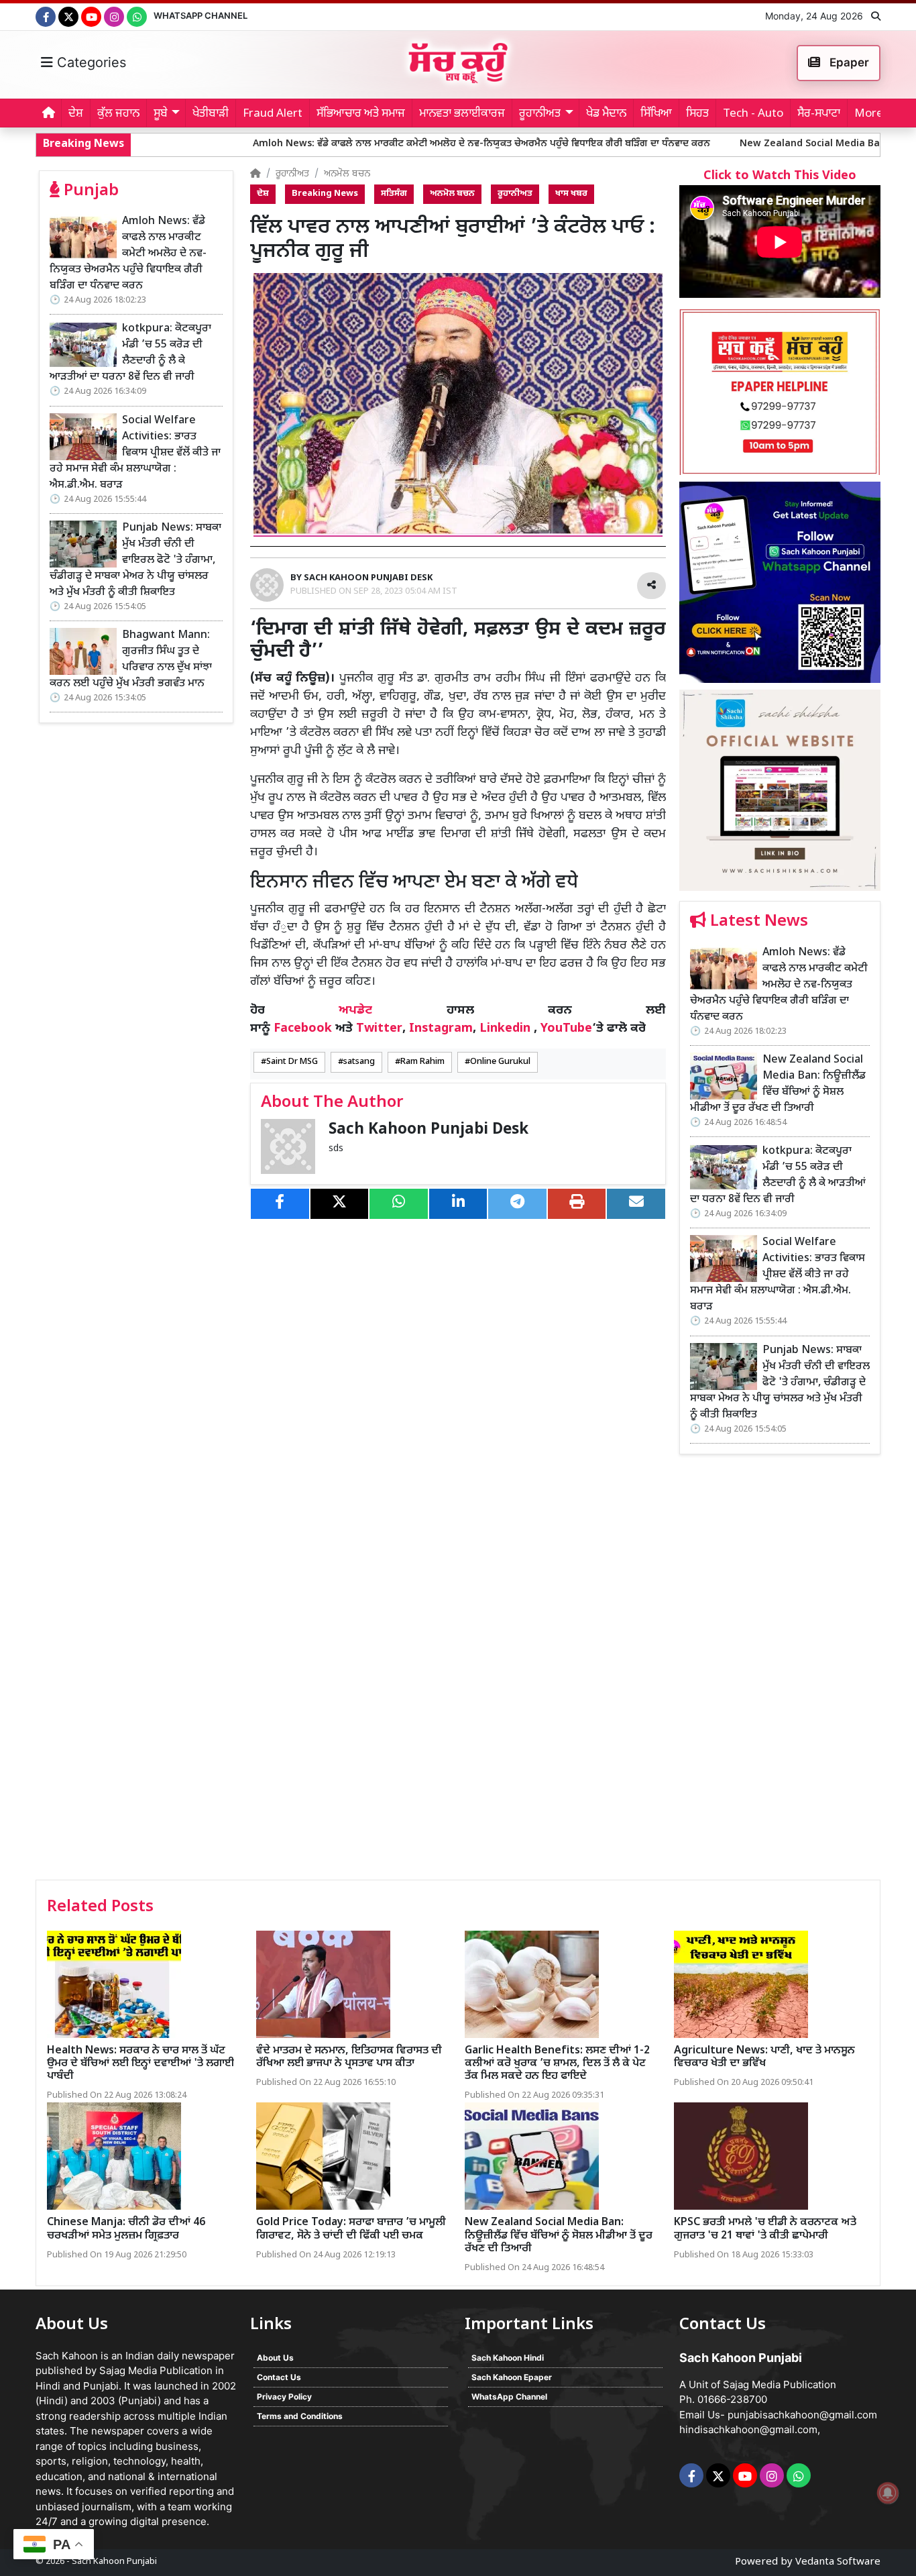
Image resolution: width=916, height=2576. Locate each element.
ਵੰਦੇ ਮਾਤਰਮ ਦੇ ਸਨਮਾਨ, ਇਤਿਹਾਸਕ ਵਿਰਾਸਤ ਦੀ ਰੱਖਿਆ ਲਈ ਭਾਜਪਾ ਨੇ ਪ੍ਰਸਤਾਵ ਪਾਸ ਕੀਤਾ (349, 2057)
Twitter (379, 1029)
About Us (275, 2358)
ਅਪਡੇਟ (355, 1011)
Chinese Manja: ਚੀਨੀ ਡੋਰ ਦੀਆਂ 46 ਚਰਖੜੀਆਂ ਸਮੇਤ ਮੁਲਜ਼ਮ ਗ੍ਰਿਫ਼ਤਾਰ (126, 2229)
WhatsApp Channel (201, 15)
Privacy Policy (284, 2397)
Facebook (303, 1029)
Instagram (441, 1029)
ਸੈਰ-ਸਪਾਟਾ (819, 114)
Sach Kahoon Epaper (512, 2377)
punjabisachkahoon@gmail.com (802, 2415)
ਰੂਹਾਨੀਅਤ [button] (540, 114)
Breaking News (325, 194)
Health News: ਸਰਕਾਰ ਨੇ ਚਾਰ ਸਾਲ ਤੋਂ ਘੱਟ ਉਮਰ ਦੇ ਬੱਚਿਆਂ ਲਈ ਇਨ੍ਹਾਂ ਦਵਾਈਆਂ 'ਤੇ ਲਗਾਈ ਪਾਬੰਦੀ (140, 2064)
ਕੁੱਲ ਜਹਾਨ (118, 114)
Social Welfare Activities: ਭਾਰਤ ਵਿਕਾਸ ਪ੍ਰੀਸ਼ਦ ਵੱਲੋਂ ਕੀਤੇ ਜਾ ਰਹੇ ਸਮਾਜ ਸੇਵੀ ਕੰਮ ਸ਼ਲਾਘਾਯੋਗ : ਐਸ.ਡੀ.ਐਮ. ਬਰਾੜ (135, 453)
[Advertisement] (780, 1672)
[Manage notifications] (888, 2493)
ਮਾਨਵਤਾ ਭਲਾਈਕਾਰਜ (462, 114)
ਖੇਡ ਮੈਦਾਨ (606, 114)
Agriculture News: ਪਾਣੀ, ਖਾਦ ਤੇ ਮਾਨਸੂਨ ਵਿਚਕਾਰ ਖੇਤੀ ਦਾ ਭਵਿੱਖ (764, 2057)
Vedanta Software (838, 2562)
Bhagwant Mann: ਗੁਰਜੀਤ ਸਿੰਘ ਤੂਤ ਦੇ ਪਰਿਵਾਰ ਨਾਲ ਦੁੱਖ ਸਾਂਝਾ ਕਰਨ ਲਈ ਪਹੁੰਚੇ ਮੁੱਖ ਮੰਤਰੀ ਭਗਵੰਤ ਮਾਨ (131, 660)
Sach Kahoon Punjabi (114, 2562)
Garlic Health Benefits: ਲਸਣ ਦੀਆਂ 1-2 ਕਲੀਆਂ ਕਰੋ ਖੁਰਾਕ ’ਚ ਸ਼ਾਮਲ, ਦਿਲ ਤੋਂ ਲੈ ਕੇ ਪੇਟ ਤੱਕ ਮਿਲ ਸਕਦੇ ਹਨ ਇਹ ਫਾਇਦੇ (557, 2064)
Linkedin (505, 1029)
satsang (359, 1062)
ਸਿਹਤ (697, 114)
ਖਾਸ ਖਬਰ (571, 194)
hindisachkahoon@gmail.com (748, 2429)
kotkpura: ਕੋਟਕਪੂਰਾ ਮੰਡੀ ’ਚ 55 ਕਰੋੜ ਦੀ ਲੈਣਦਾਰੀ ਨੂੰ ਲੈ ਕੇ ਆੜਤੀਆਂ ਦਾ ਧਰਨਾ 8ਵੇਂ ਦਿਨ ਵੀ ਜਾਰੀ (130, 353)
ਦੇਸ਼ (76, 114)
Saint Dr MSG (292, 1062)
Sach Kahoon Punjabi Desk (428, 1130)
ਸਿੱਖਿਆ (656, 114)
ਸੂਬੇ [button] (161, 114)
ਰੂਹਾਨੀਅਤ (292, 174)
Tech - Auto (753, 114)
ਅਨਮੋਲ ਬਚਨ (347, 174)
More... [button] (873, 114)
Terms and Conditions (300, 2416)
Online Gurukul (500, 1062)
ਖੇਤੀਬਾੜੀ (211, 114)
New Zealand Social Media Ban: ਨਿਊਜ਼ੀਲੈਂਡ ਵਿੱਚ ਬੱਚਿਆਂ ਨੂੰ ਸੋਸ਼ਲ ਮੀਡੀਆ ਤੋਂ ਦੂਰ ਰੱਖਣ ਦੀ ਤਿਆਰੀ (778, 1084)
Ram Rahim (422, 1062)
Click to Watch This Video (780, 176)
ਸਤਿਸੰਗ (394, 194)
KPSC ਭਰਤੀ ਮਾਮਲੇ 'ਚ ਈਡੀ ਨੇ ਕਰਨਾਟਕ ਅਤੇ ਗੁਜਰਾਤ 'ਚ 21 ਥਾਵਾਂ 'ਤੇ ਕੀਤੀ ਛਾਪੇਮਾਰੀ (765, 2229)
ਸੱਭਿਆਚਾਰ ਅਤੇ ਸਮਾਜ (361, 114)
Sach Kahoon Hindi (508, 2358)
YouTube (566, 1029)
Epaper (848, 62)
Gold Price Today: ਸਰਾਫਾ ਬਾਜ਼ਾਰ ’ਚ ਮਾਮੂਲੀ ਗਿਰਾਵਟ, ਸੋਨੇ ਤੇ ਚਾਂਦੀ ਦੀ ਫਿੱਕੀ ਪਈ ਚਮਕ (351, 2229)
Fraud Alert (273, 114)
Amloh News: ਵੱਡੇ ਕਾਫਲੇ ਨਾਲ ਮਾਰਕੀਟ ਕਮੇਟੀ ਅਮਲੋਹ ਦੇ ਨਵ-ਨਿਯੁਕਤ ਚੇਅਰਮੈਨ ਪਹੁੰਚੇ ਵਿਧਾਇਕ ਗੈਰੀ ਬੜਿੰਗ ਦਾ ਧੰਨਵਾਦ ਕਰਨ (367, 144)
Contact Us (279, 2377)
